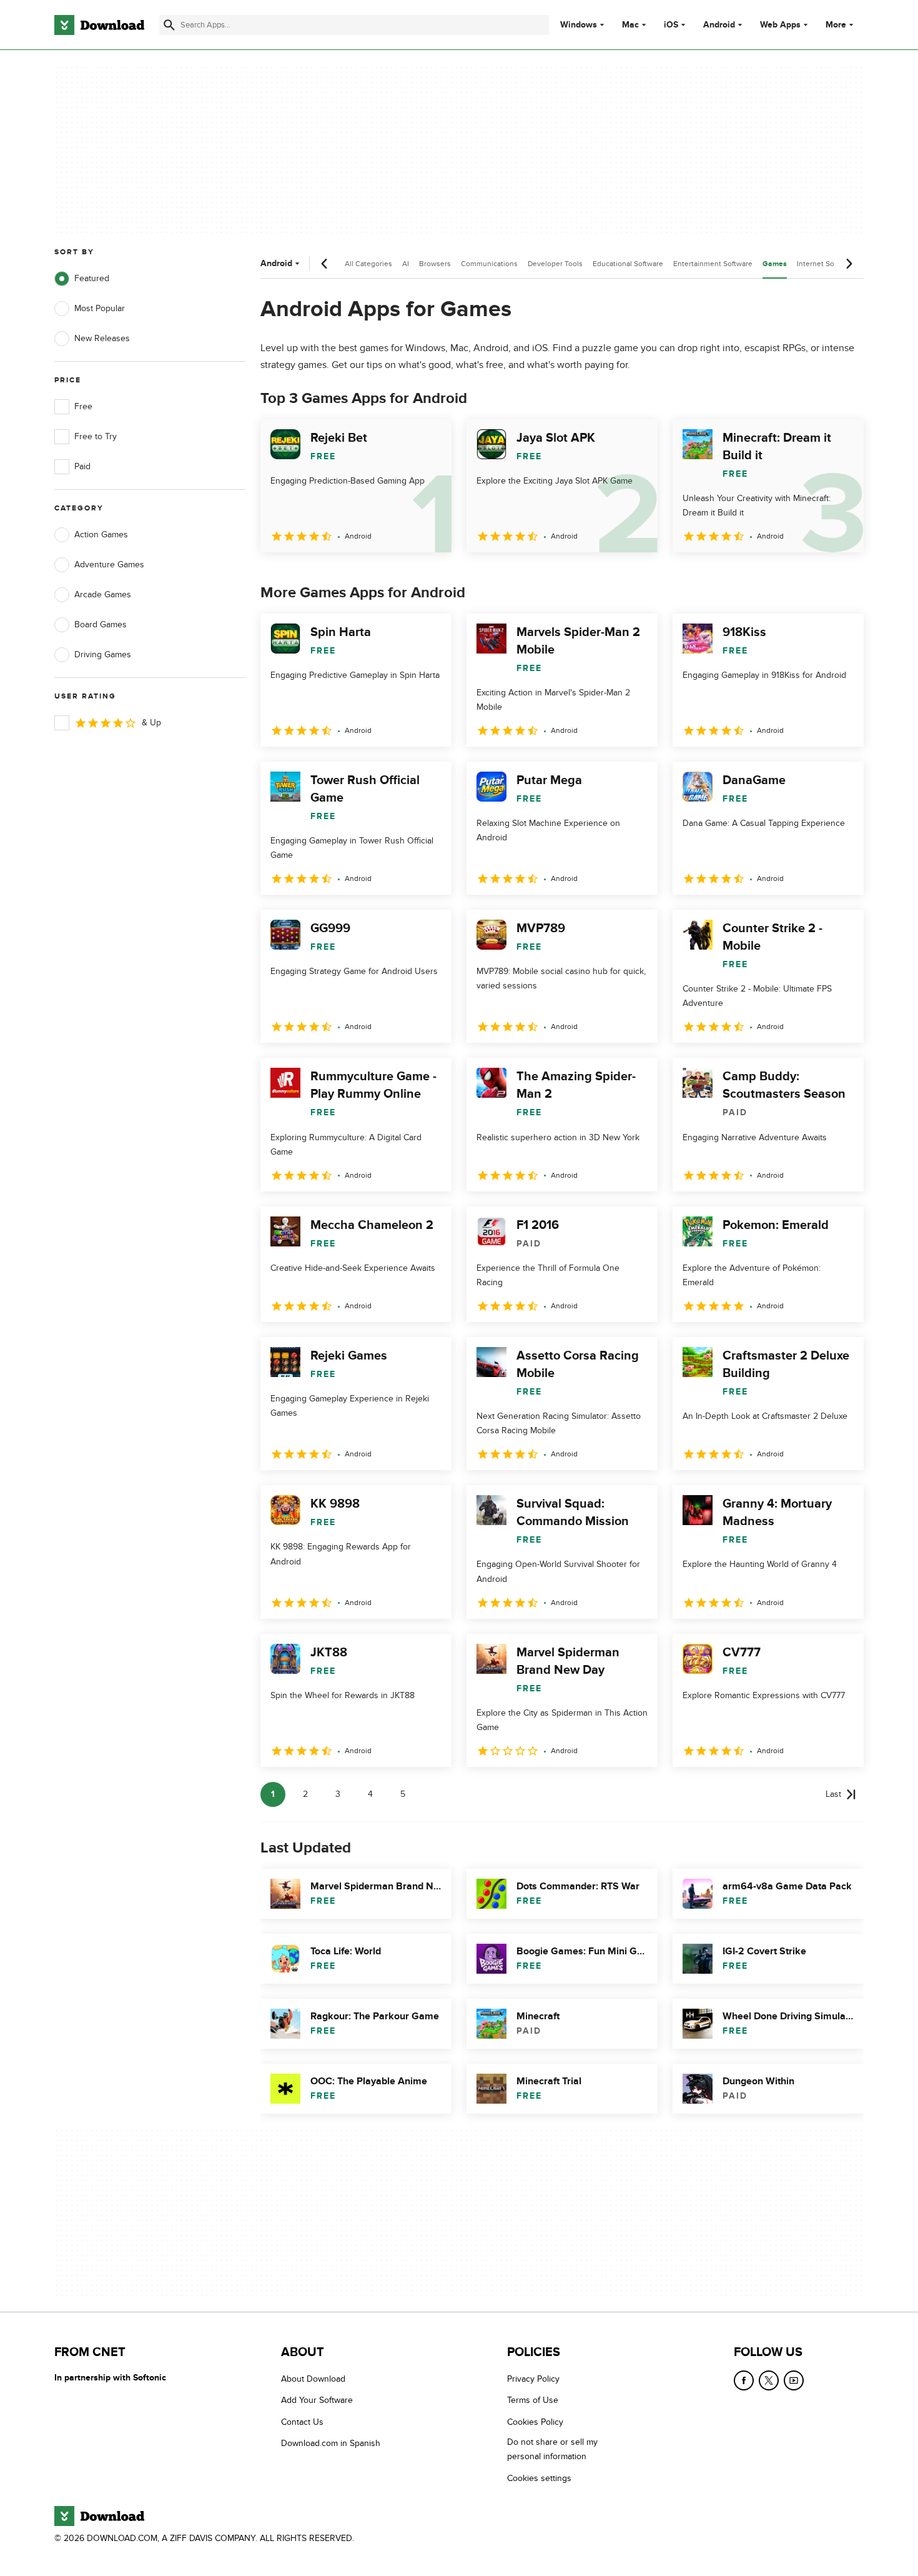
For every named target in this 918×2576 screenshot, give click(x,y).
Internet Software (826, 264)
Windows (579, 25)
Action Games (101, 535)
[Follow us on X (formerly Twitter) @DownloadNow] (769, 2380)
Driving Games (103, 654)
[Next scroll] (849, 264)
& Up (151, 723)
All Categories (368, 264)
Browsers (435, 264)
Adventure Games (109, 564)
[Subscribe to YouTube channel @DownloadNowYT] (794, 2380)
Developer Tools (555, 264)
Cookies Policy (535, 2422)
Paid (82, 466)
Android (719, 25)
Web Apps (780, 25)
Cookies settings (539, 2478)
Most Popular (100, 308)
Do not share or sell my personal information (552, 2450)
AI (406, 264)
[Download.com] (99, 25)
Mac (630, 25)
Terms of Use (533, 2401)
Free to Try (96, 436)
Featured (92, 278)
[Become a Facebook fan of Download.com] (744, 2380)
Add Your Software (317, 2401)
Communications (489, 264)
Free (83, 406)
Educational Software (628, 264)
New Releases (102, 338)
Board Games (101, 624)
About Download (313, 2379)
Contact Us (302, 2422)
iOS (671, 25)
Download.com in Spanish (331, 2444)
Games (775, 264)
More (836, 25)
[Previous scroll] (325, 264)
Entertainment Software (713, 264)
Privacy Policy (533, 2379)
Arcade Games (103, 594)
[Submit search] (169, 25)
